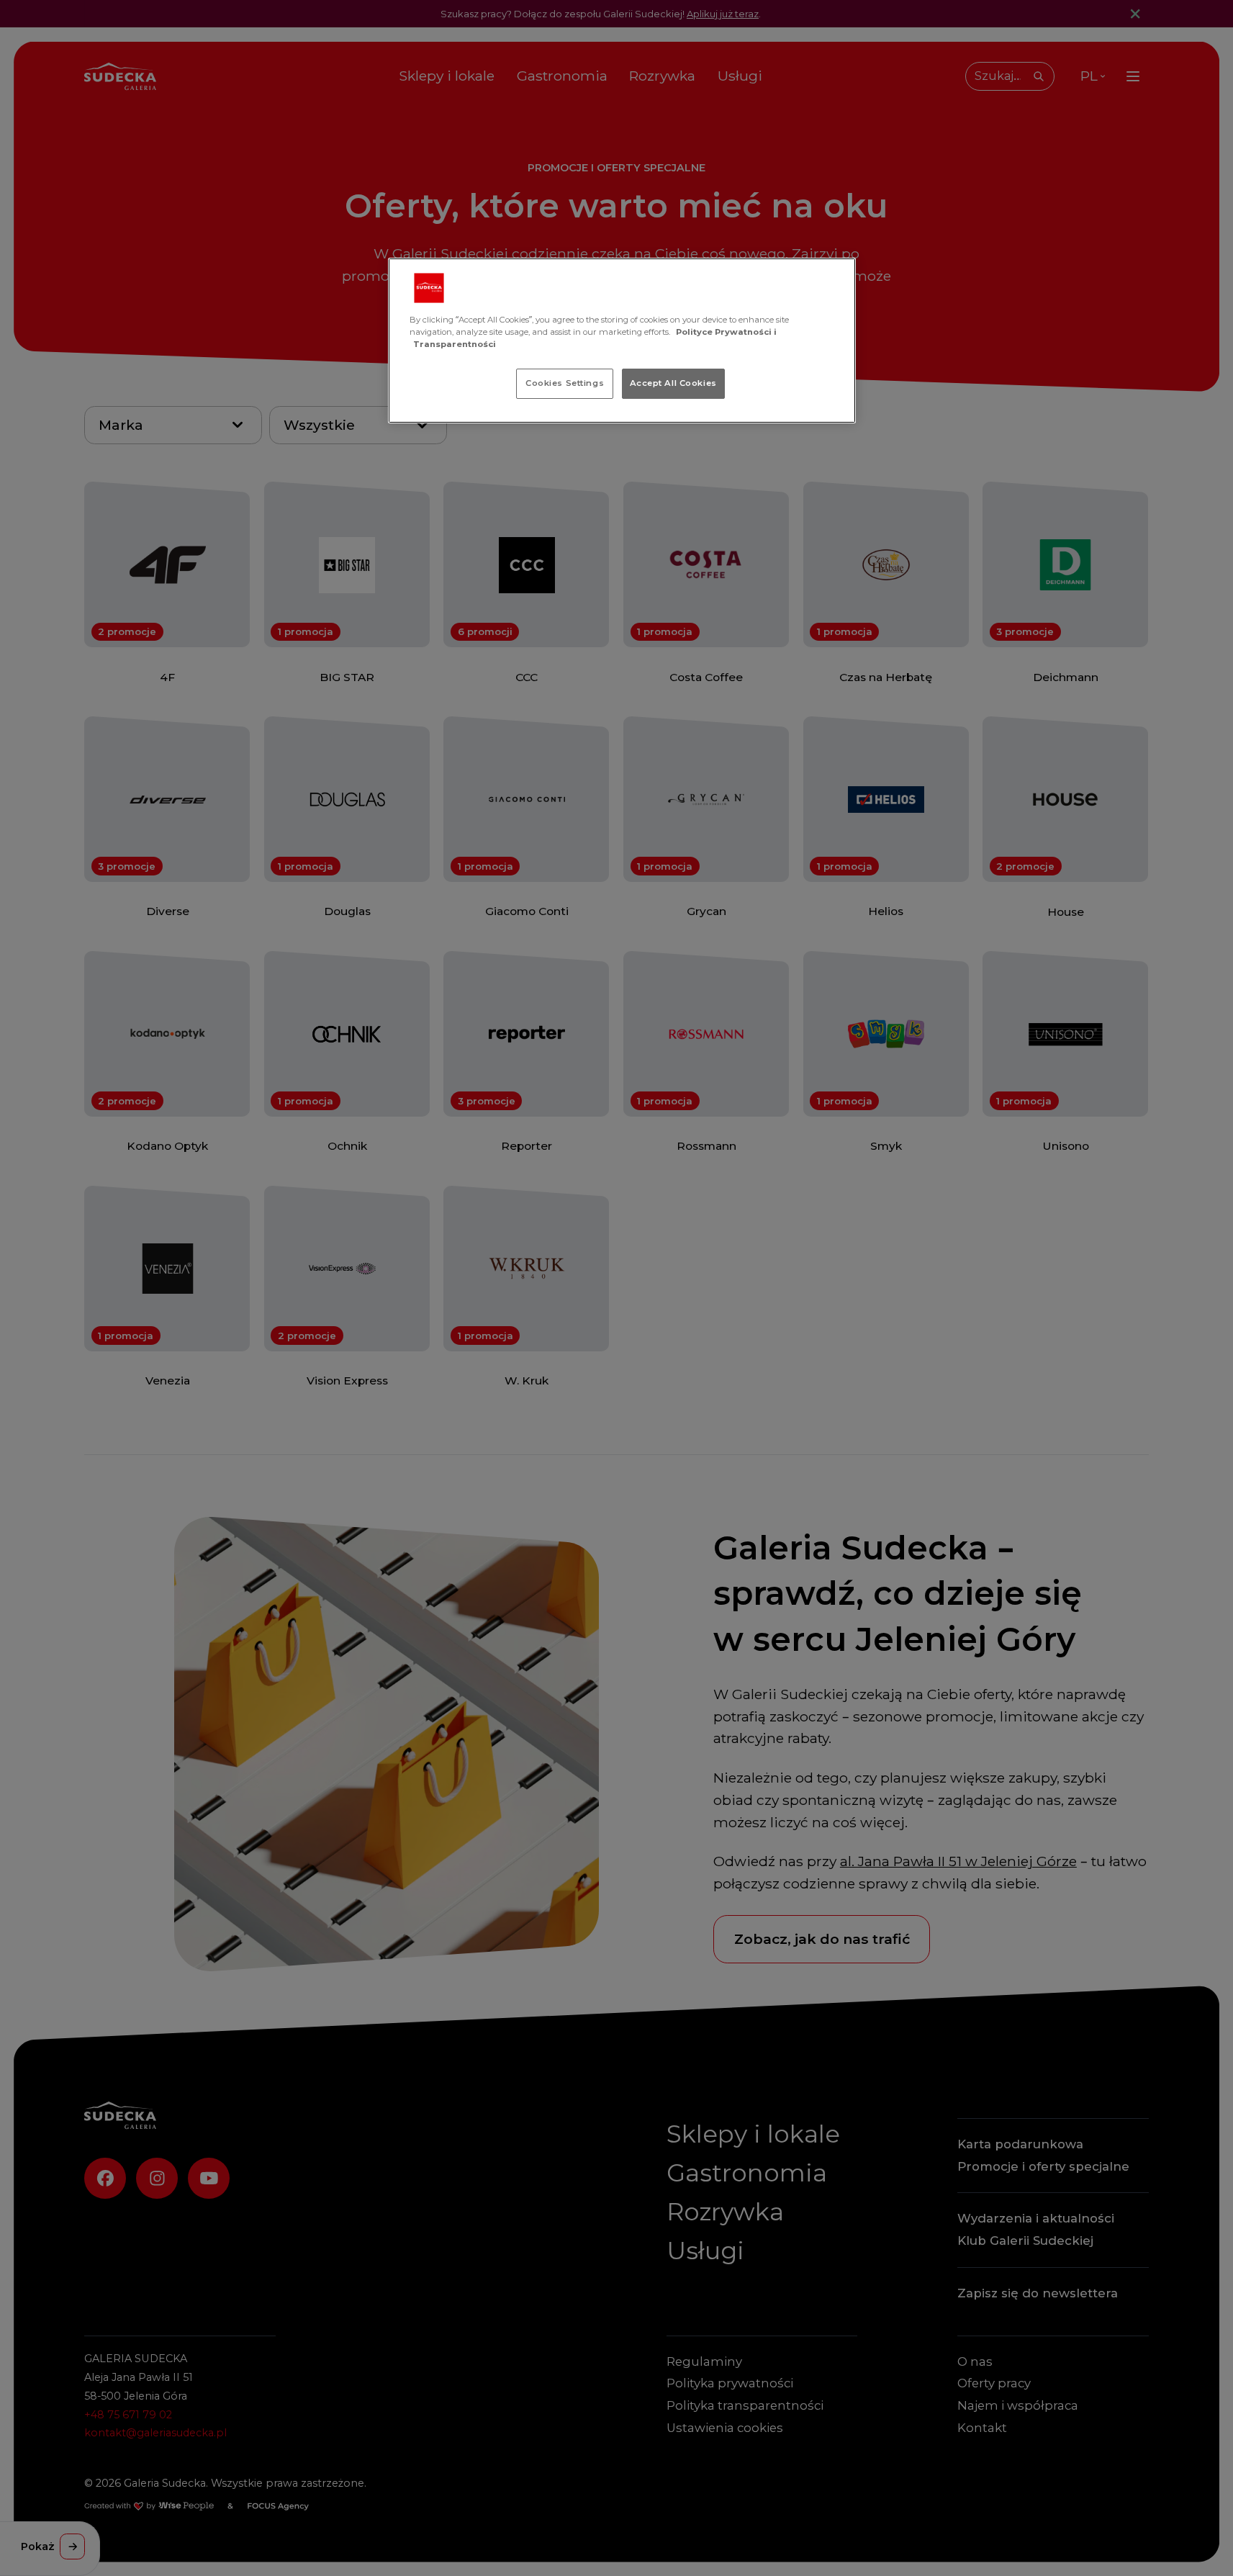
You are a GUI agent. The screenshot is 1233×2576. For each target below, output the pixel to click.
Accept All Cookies (673, 383)
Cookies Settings (565, 383)
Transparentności (455, 344)
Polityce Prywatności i (726, 332)
